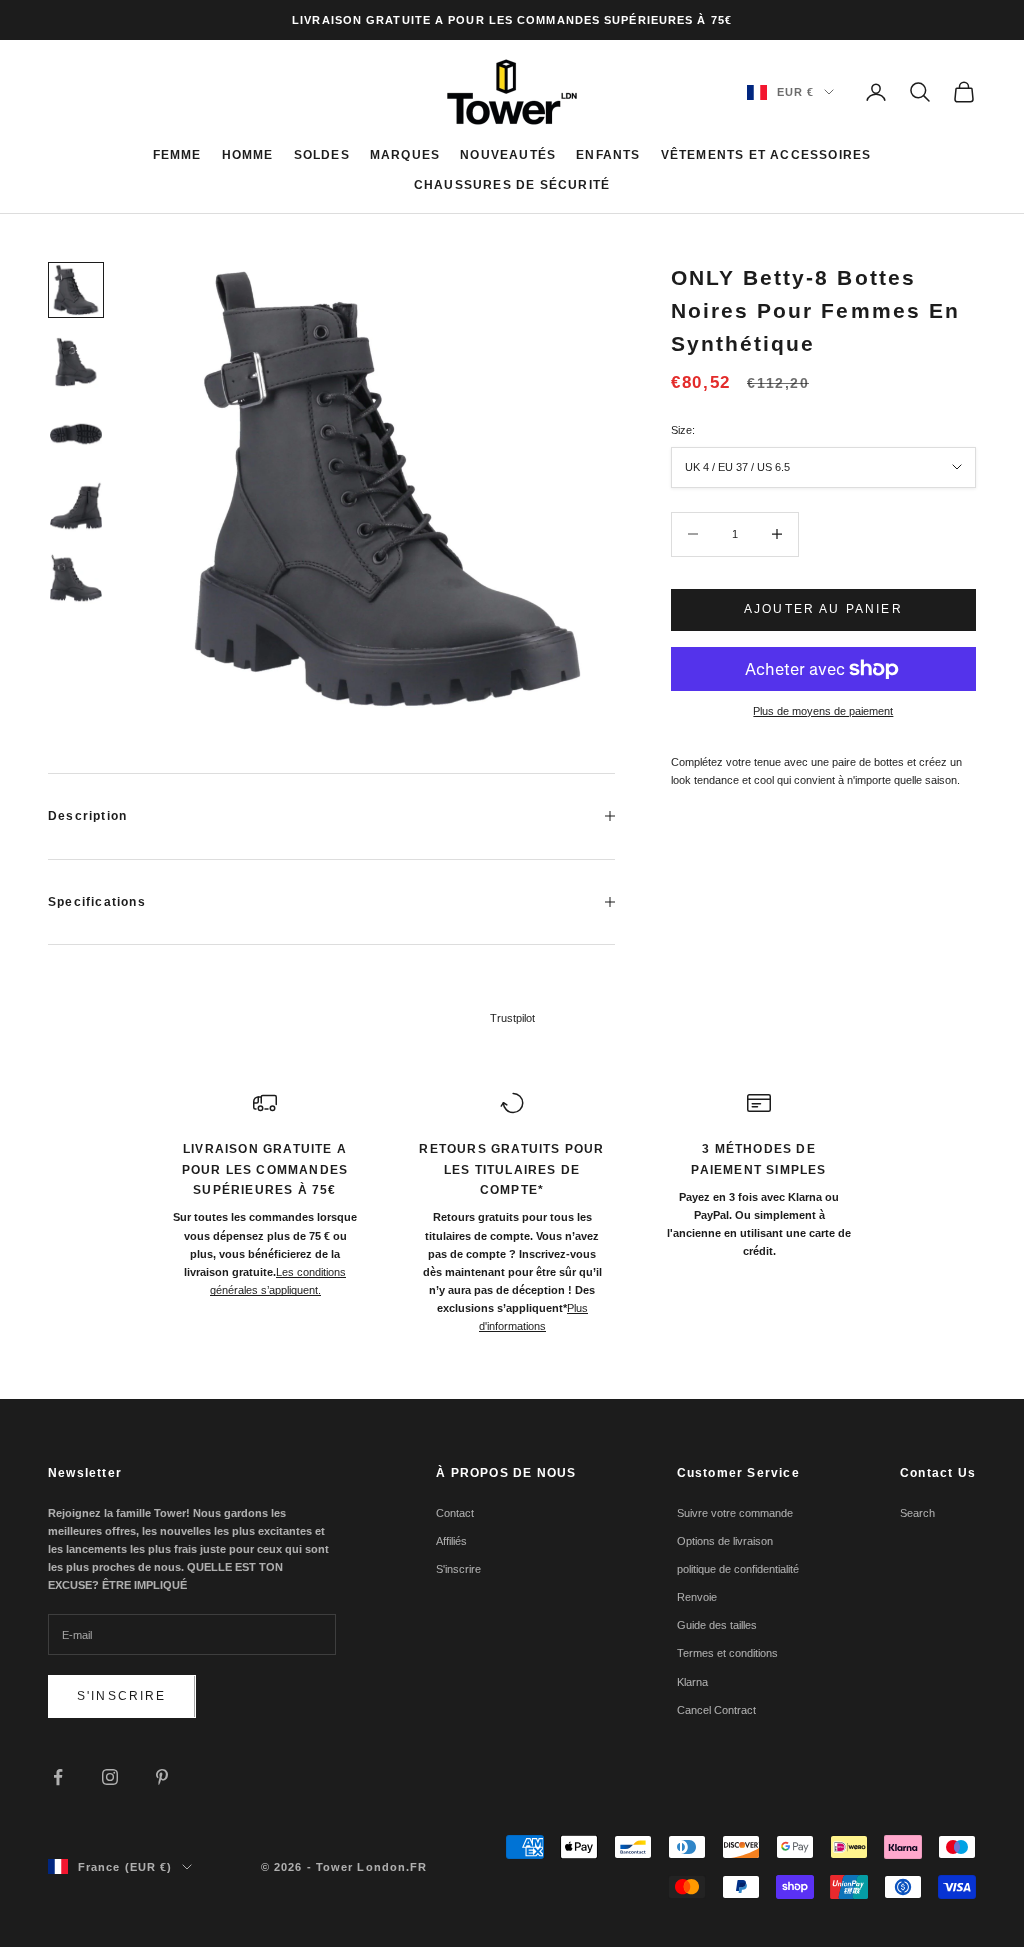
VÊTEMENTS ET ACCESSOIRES (766, 155)
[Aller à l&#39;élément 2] (76, 362)
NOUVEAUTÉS (508, 155)
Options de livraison (725, 1541)
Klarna (692, 1682)
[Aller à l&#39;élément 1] (76, 290)
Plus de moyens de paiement (823, 711)
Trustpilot (512, 1018)
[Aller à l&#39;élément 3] (76, 434)
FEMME (177, 155)
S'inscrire (122, 1696)
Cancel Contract (716, 1710)
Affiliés (451, 1541)
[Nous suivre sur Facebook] (58, 1777)
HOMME (248, 155)
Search (917, 1513)
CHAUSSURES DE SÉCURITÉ (512, 185)
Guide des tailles (717, 1625)
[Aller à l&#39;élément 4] (76, 506)
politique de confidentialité (738, 1569)
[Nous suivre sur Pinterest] (162, 1777)
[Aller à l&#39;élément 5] (76, 578)
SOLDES (322, 155)
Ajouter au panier (823, 609)
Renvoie (697, 1597)
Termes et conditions (727, 1653)
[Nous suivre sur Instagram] (110, 1777)
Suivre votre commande (735, 1513)
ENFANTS (608, 155)
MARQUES (405, 155)
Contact (455, 1513)
